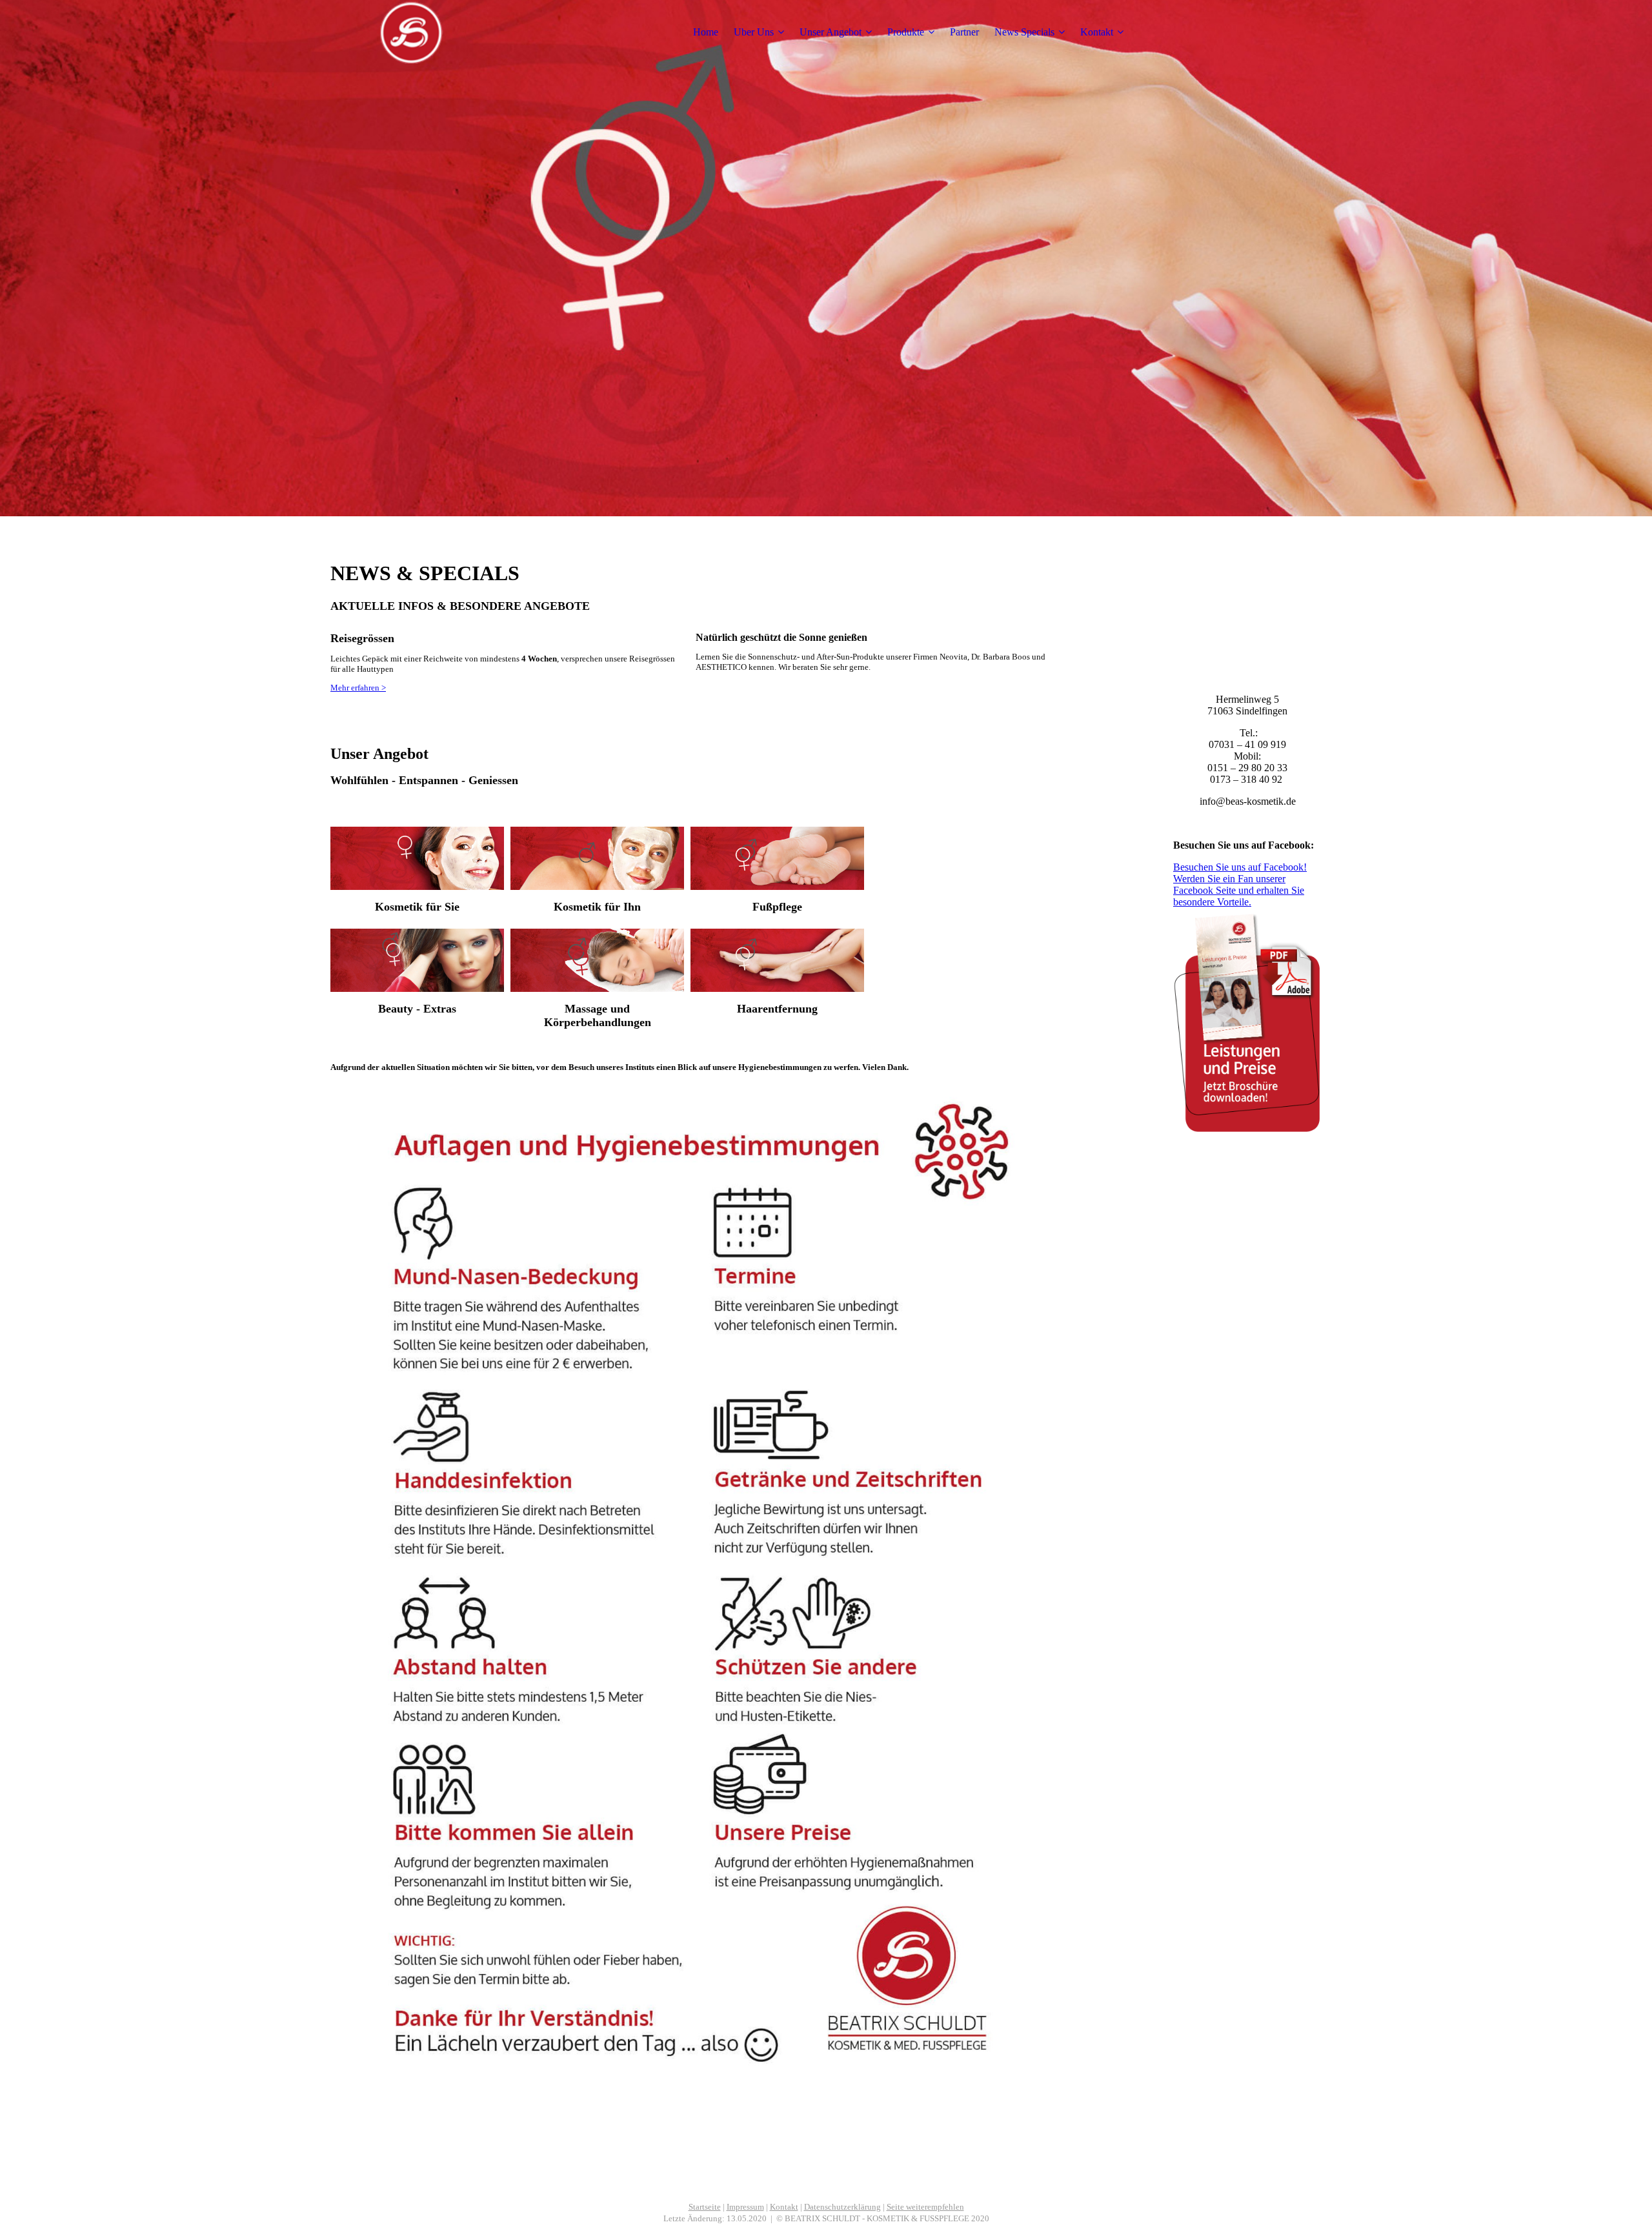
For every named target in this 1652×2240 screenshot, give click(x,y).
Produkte (906, 32)
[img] (411, 32)
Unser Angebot (831, 32)
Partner (964, 32)
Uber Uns (754, 32)
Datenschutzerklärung (842, 2207)
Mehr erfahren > (358, 688)
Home (706, 32)
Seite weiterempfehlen (925, 2207)
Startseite (705, 2207)
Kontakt (1097, 32)
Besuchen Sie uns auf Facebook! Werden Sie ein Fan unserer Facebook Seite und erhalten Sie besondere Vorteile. (1240, 884)
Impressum (745, 2207)
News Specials (1024, 32)
